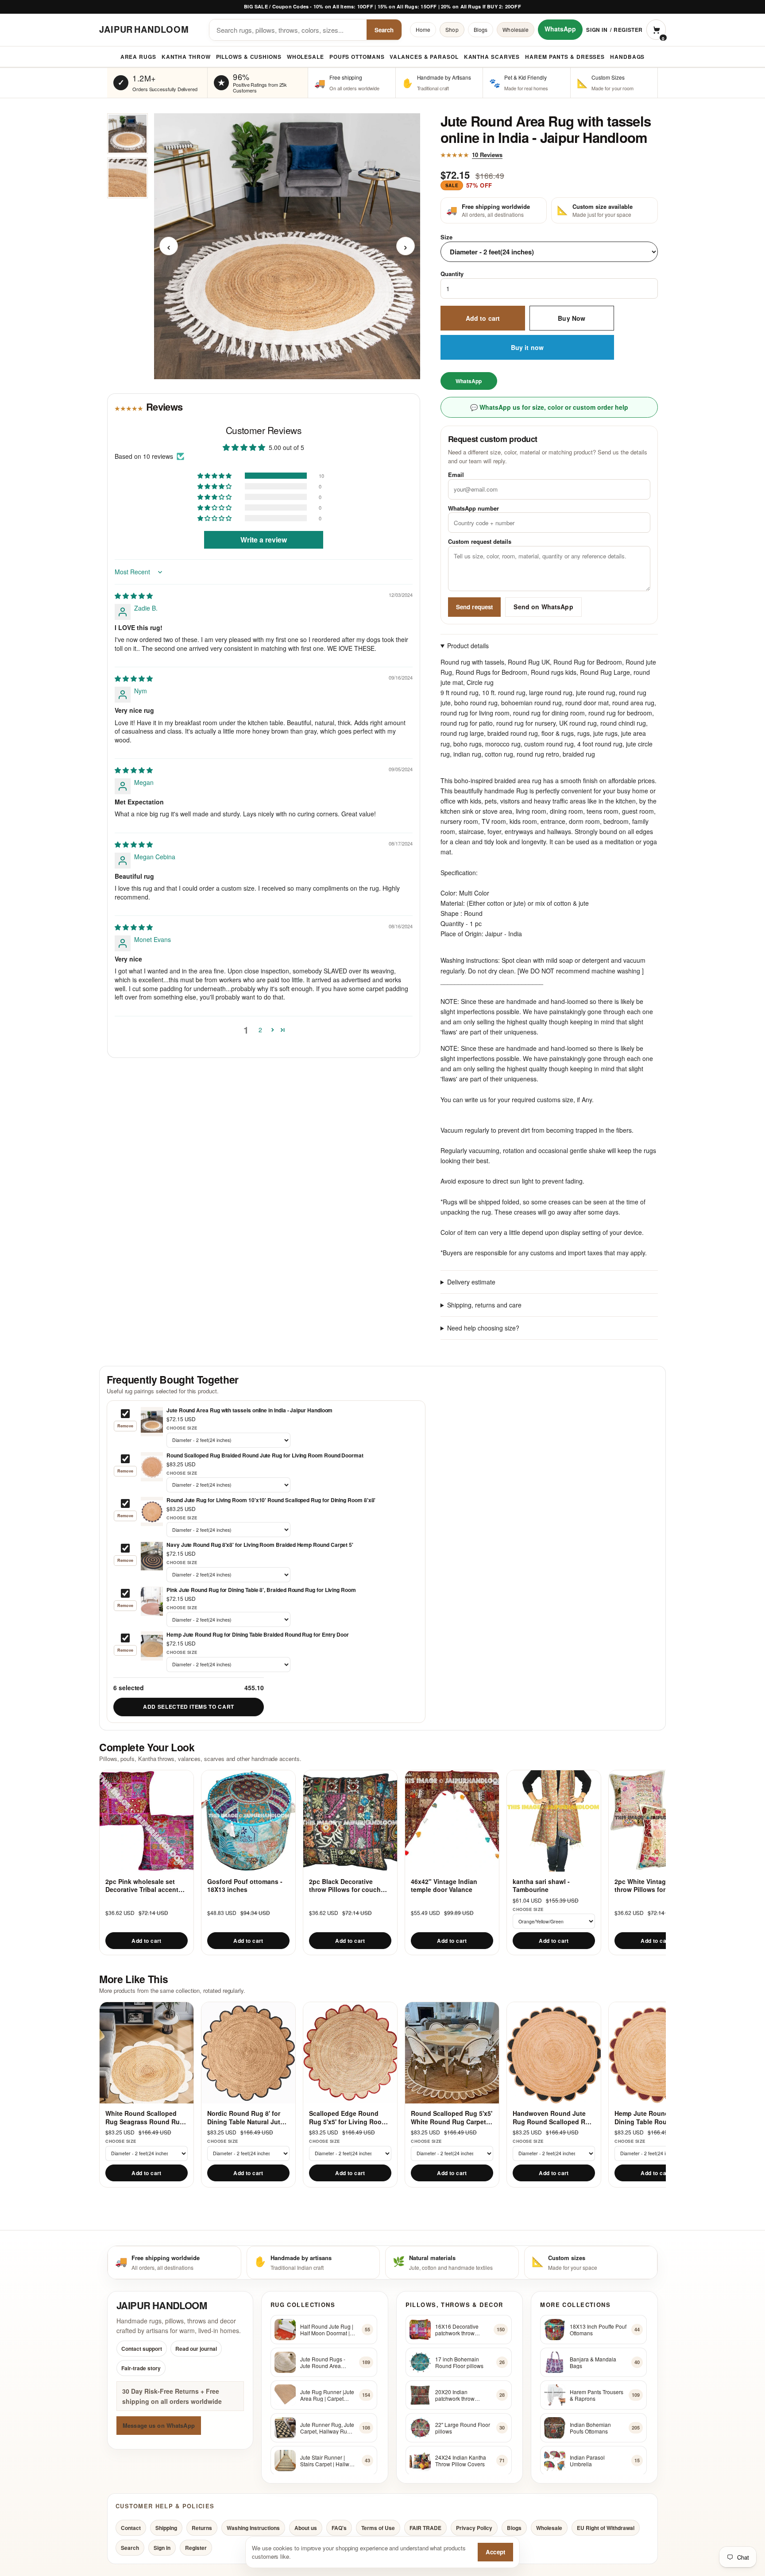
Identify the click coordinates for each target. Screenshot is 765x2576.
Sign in (597, 30)
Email (456, 475)
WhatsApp (560, 29)
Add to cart (483, 318)
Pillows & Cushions (249, 57)
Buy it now (527, 348)
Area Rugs (138, 57)
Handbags (627, 57)
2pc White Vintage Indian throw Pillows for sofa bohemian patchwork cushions (652, 1886)
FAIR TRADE (425, 2527)
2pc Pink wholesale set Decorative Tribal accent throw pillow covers (142, 1886)
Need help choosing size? (483, 1328)
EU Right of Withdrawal (606, 2527)
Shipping (166, 2527)
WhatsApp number (473, 508)
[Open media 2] (127, 178)
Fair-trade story (141, 2368)
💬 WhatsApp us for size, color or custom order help (549, 408)
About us (306, 2527)
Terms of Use (378, 2527)
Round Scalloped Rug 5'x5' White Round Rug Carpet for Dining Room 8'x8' (452, 2117)
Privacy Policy (474, 2527)
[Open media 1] (127, 134)
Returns (202, 2527)
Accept (495, 2552)
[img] (134, 596)
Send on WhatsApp (543, 607)
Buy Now (572, 318)
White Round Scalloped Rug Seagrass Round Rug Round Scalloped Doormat (145, 2117)
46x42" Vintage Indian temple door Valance (444, 1886)
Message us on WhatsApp (159, 2425)
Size (446, 237)
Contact (131, 2527)
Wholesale (516, 29)
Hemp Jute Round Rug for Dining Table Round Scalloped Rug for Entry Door (654, 2117)
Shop (452, 29)
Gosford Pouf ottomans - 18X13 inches (245, 1886)
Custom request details (480, 542)
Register (628, 30)
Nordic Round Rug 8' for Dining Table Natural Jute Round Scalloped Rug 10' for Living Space (245, 2117)
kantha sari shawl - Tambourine (541, 1886)
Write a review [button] (264, 540)
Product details (468, 646)
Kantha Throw (186, 57)
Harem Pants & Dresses (565, 57)
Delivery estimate (471, 1282)
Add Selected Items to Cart (189, 1707)
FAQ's (339, 2527)
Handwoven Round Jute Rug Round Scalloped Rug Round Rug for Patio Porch (553, 2117)
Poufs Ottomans (357, 57)
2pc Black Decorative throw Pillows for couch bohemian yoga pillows (345, 1886)
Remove (125, 1426)
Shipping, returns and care (484, 1305)
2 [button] (260, 1030)
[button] (215, 476)
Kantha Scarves (492, 57)
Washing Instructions (253, 2527)
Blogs (481, 29)
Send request (475, 607)
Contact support (142, 2349)
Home (423, 29)
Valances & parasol (424, 57)
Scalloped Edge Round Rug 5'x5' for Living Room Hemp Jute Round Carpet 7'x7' (348, 2117)
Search (384, 30)
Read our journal (196, 2349)
